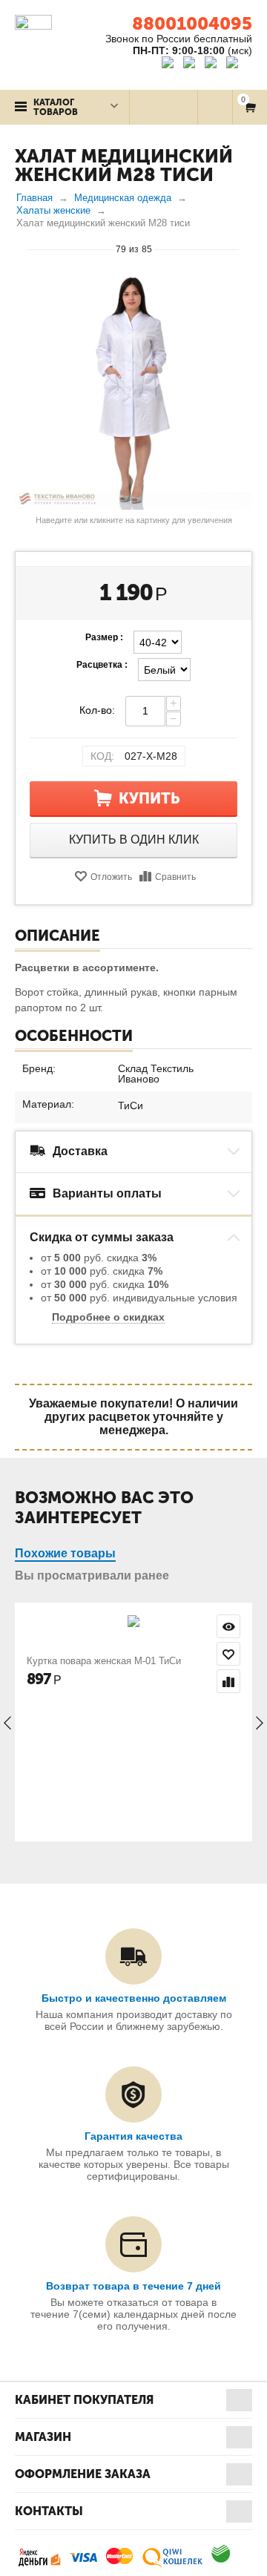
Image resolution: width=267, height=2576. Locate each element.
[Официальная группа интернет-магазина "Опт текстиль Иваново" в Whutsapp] (239, 65)
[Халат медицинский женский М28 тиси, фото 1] (133, 391)
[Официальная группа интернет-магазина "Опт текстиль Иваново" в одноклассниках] (192, 65)
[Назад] (22, 249)
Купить (149, 798)
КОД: (102, 756)
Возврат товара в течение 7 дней (133, 2286)
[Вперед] (245, 249)
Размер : (104, 637)
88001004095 (192, 23)
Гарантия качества (133, 2136)
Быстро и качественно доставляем (134, 1998)
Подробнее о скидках (108, 1317)
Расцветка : (102, 665)
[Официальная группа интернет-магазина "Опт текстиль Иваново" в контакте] (171, 65)
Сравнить (175, 877)
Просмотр (228, 1626)
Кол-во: (97, 710)
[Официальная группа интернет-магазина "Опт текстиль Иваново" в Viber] (212, 65)
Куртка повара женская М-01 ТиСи (104, 1661)
